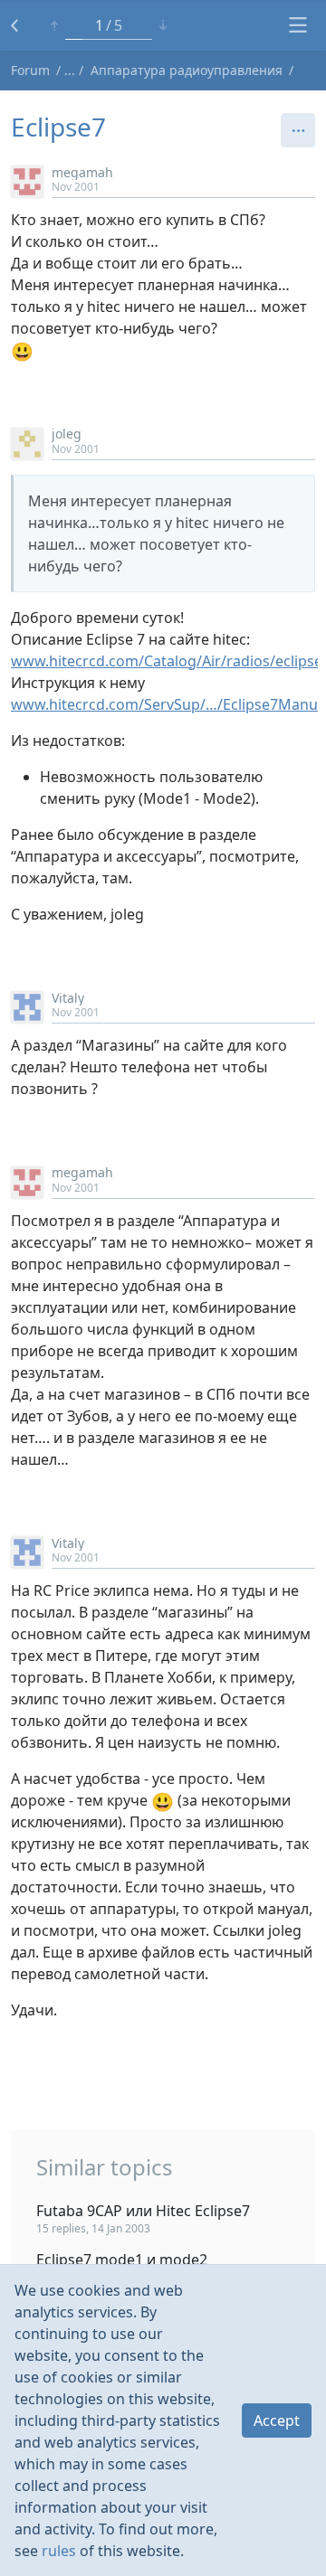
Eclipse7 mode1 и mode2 (122, 2260)
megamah (82, 172)
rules (59, 2551)
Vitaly (68, 998)
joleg (67, 434)
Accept (277, 2420)
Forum (30, 70)
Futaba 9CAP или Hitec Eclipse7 (143, 2211)
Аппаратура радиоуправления (187, 70)
